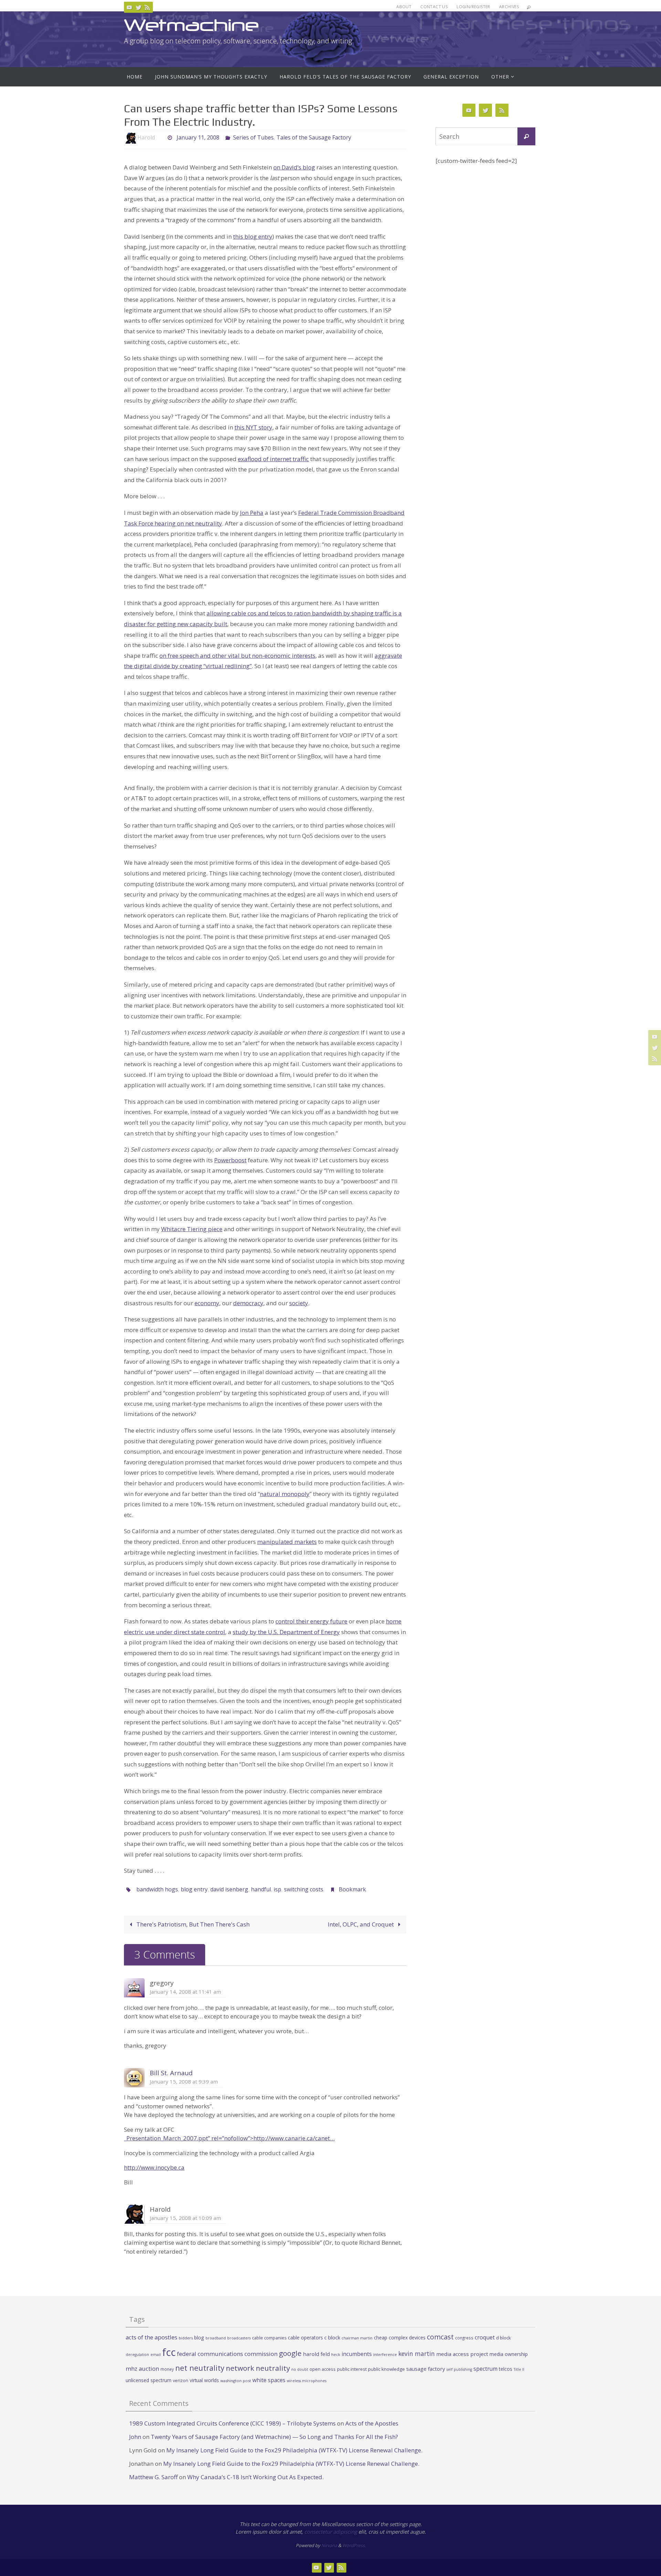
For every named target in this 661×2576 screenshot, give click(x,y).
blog (199, 2338)
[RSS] (147, 7)
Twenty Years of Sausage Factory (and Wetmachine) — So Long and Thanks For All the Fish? (274, 2437)
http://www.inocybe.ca (154, 2167)
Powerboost (230, 1160)
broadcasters (239, 2338)
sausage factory (426, 2369)
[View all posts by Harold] (161, 138)
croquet (485, 2337)
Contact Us (434, 7)
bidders (186, 2338)
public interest (352, 2369)
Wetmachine (191, 25)
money (167, 2369)
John (135, 2437)
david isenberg (229, 1889)
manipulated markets (287, 1542)
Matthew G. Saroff (153, 2477)
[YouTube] (129, 7)
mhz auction (142, 2369)
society (299, 1303)
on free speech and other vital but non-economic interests (237, 656)
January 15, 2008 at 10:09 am (185, 2218)
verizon (181, 2381)
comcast (440, 2337)
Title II (519, 2369)
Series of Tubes (253, 137)
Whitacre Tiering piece (192, 1229)
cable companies (269, 2338)
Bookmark (352, 1889)
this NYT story (253, 427)
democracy (248, 1303)
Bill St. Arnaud (171, 2073)
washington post (236, 2381)
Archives (509, 7)
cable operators (305, 2338)
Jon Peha (252, 513)
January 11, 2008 (198, 137)
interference (385, 2354)
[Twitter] (138, 7)
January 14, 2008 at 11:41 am (185, 1992)
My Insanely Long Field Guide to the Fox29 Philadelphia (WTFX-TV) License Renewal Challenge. (294, 2450)
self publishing (459, 2369)
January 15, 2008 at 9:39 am (184, 2081)
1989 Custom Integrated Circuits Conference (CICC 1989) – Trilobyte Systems (232, 2423)
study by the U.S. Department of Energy (286, 1632)
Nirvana (329, 2545)
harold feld (316, 2354)
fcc (169, 2352)
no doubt (300, 2369)
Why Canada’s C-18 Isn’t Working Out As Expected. (255, 2477)
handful (261, 1889)
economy (207, 1303)
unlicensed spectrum (149, 2380)
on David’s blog (294, 167)
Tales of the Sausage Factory (314, 137)
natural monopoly (285, 1494)
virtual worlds (204, 2380)
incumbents (357, 2354)
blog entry (194, 1889)
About (404, 7)
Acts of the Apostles (372, 2423)
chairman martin (357, 2338)
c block (332, 2337)
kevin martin (417, 2354)
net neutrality (200, 2368)
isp (277, 1889)
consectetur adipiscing (331, 2532)
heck (336, 2354)
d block (503, 2338)
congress (464, 2338)
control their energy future (311, 1621)
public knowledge (386, 2369)
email (156, 2355)
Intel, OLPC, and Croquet (361, 1924)
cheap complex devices (400, 2338)
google (290, 2353)
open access (323, 2369)
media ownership (509, 2354)
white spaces (269, 2380)
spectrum (485, 2369)
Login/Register (473, 7)
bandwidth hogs (157, 1889)
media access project (462, 2354)
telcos (506, 2369)
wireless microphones (307, 2381)
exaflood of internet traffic (273, 459)
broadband (216, 2338)
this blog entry (253, 236)
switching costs (304, 1889)
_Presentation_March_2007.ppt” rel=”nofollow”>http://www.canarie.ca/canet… (229, 2138)
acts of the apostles (151, 2337)
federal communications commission (227, 2354)
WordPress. (354, 2545)
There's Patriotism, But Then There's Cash (192, 1924)
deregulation (137, 2355)
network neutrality (258, 2368)
